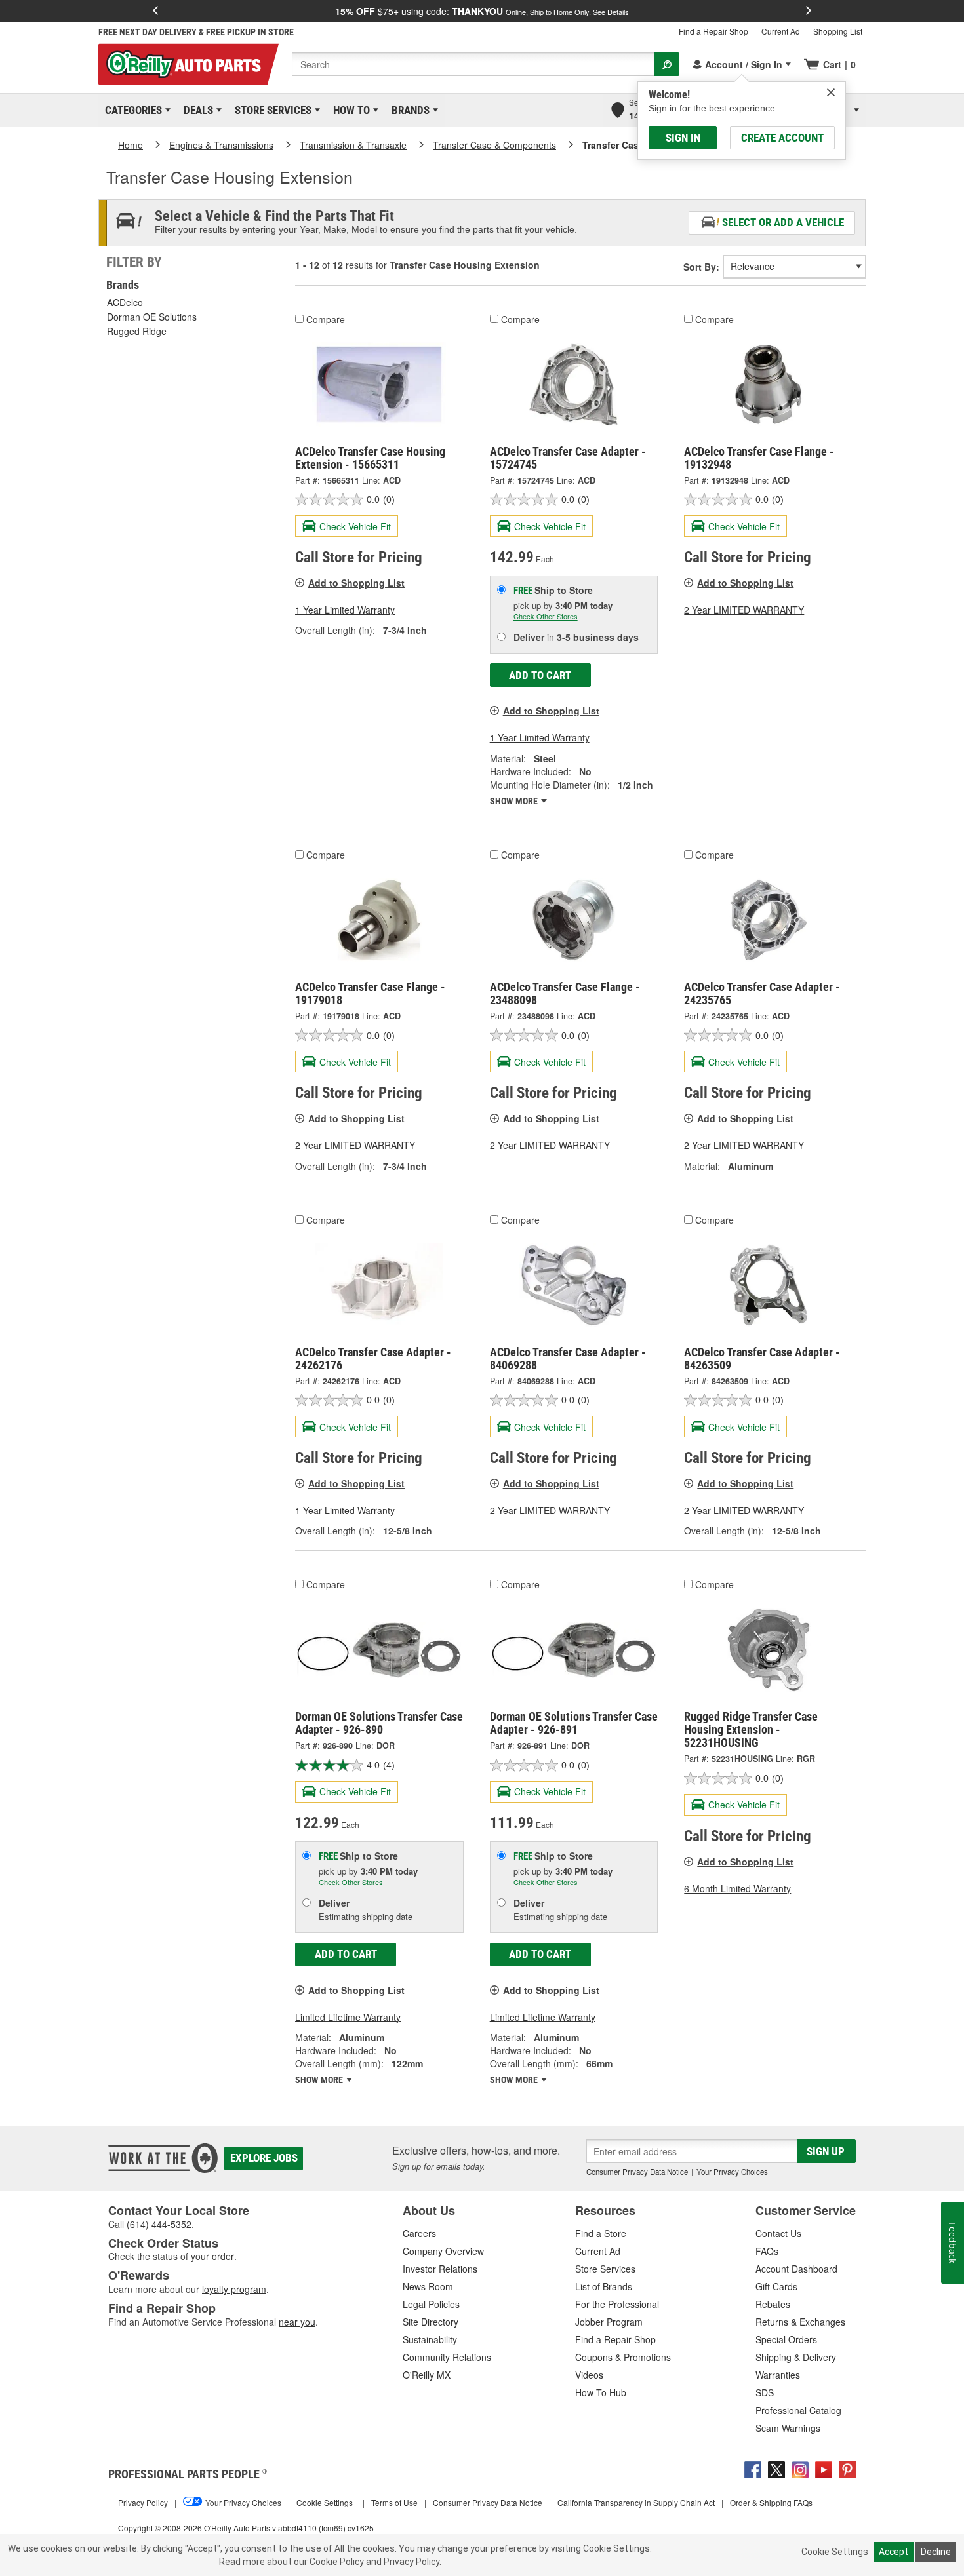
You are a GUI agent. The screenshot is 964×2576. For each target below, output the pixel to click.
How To (349, 110)
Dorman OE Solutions (152, 317)
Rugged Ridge (137, 331)
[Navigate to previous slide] (155, 11)
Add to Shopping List (356, 583)
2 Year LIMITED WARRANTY (744, 610)
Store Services (271, 110)
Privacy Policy (412, 2562)
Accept (894, 2552)
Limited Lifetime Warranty (348, 2017)
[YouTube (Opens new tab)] (824, 2468)
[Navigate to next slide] (809, 11)
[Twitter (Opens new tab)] (776, 2468)
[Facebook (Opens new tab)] (753, 2468)
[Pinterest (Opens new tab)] (847, 2468)
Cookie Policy (337, 2562)
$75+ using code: (482, 11)
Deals (196, 110)
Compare (326, 319)
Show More (515, 801)
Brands (408, 110)
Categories (131, 110)
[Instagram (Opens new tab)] (800, 2468)
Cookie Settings (835, 2552)
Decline (936, 2552)
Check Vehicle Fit (355, 526)
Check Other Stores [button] (546, 616)
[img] (831, 92)
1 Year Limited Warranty (345, 610)
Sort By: (701, 267)
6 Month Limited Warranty (737, 1888)
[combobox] (473, 64)
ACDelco (125, 302)
